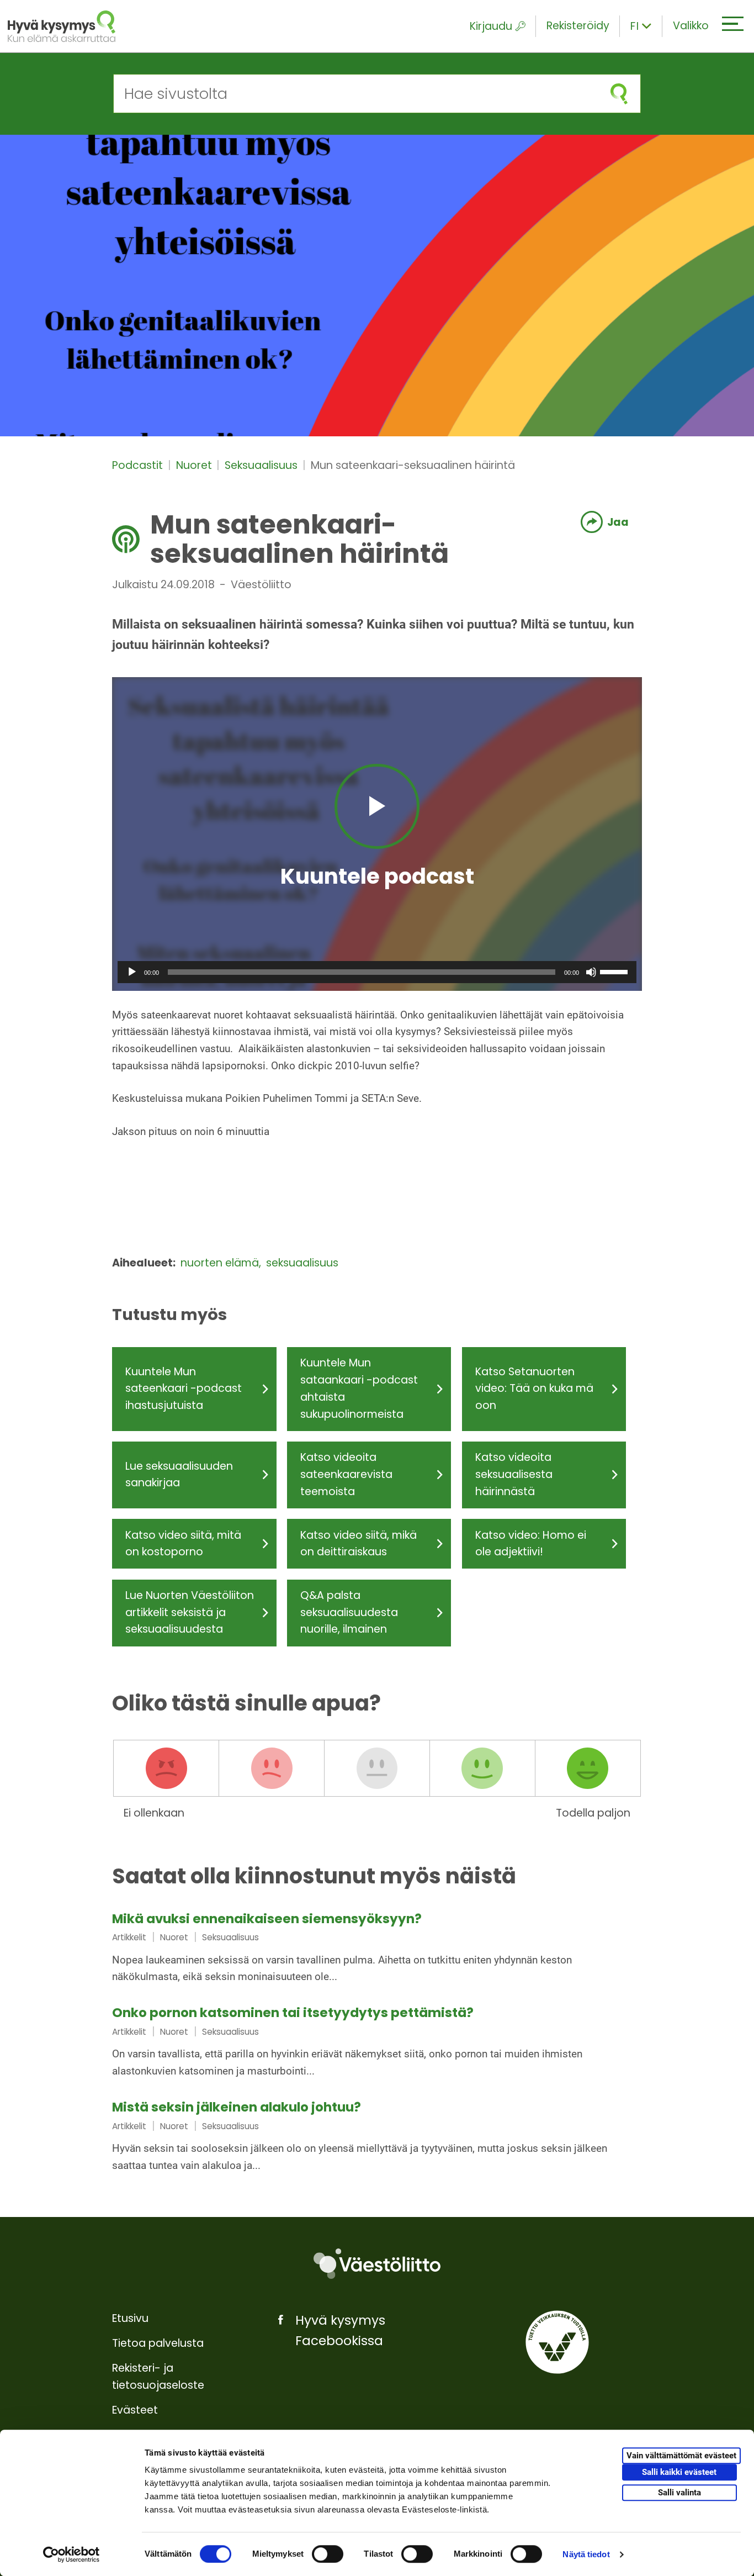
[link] (377, 1949)
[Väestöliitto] (377, 2264)
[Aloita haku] (619, 94)
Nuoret (195, 465)
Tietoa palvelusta (158, 2343)
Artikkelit (129, 1937)
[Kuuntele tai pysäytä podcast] (377, 806)
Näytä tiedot (586, 2554)
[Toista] (132, 972)
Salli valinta (679, 2493)
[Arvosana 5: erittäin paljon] (588, 1769)
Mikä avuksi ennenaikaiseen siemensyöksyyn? (267, 1919)
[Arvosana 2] (272, 1769)
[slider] (615, 971)
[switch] (328, 2554)
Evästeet (135, 2410)
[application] (377, 972)
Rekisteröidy (578, 26)
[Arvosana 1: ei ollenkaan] (166, 1769)
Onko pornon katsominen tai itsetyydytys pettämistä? (293, 2013)
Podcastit (139, 465)
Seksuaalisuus (262, 465)
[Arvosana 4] (482, 1769)
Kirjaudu (491, 26)
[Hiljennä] (591, 972)
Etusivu (130, 2318)
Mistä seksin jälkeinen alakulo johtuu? (237, 2107)
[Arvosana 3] (377, 1769)
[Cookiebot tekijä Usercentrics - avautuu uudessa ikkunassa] (71, 2554)
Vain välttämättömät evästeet (681, 2456)
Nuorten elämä (221, 1263)
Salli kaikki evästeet (679, 2472)
